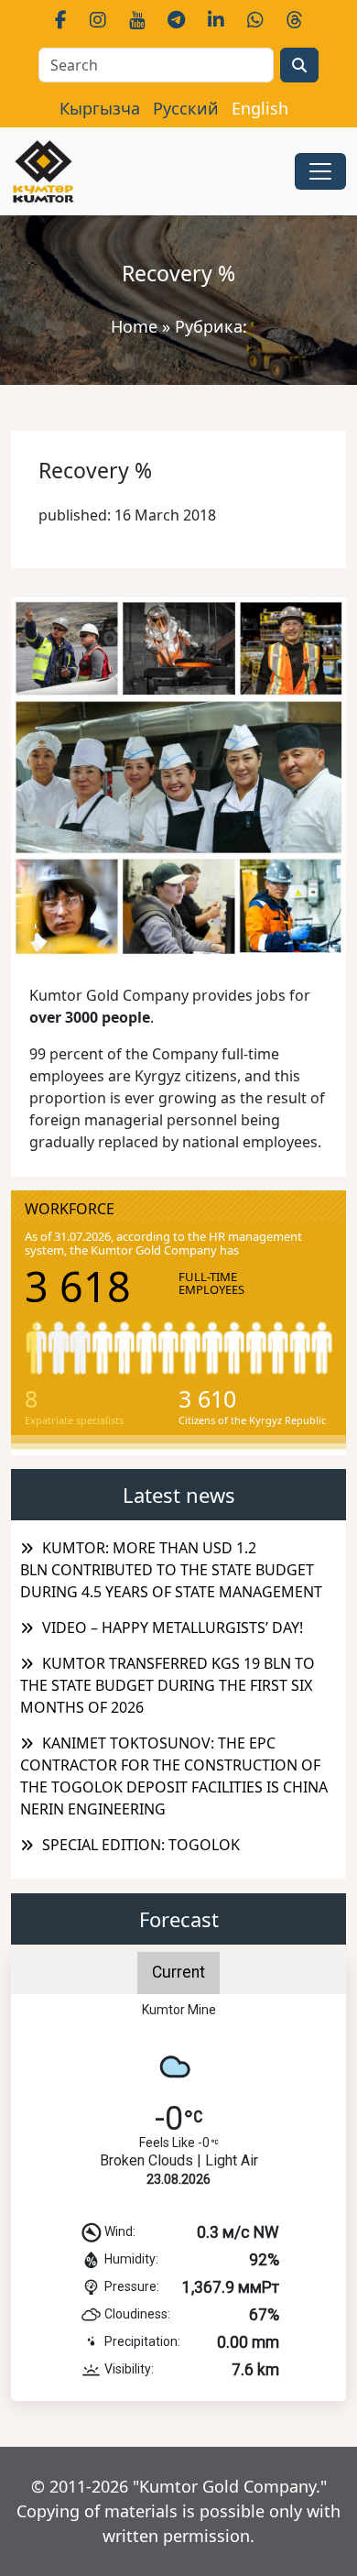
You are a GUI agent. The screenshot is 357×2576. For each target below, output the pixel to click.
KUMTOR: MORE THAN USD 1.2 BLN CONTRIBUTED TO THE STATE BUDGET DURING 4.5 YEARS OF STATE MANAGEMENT (171, 1570)
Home (134, 326)
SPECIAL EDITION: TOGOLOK (141, 1845)
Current (178, 1972)
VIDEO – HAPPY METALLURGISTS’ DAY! (173, 1628)
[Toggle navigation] (320, 171)
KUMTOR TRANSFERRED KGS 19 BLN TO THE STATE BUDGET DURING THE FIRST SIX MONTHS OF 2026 (168, 1685)
